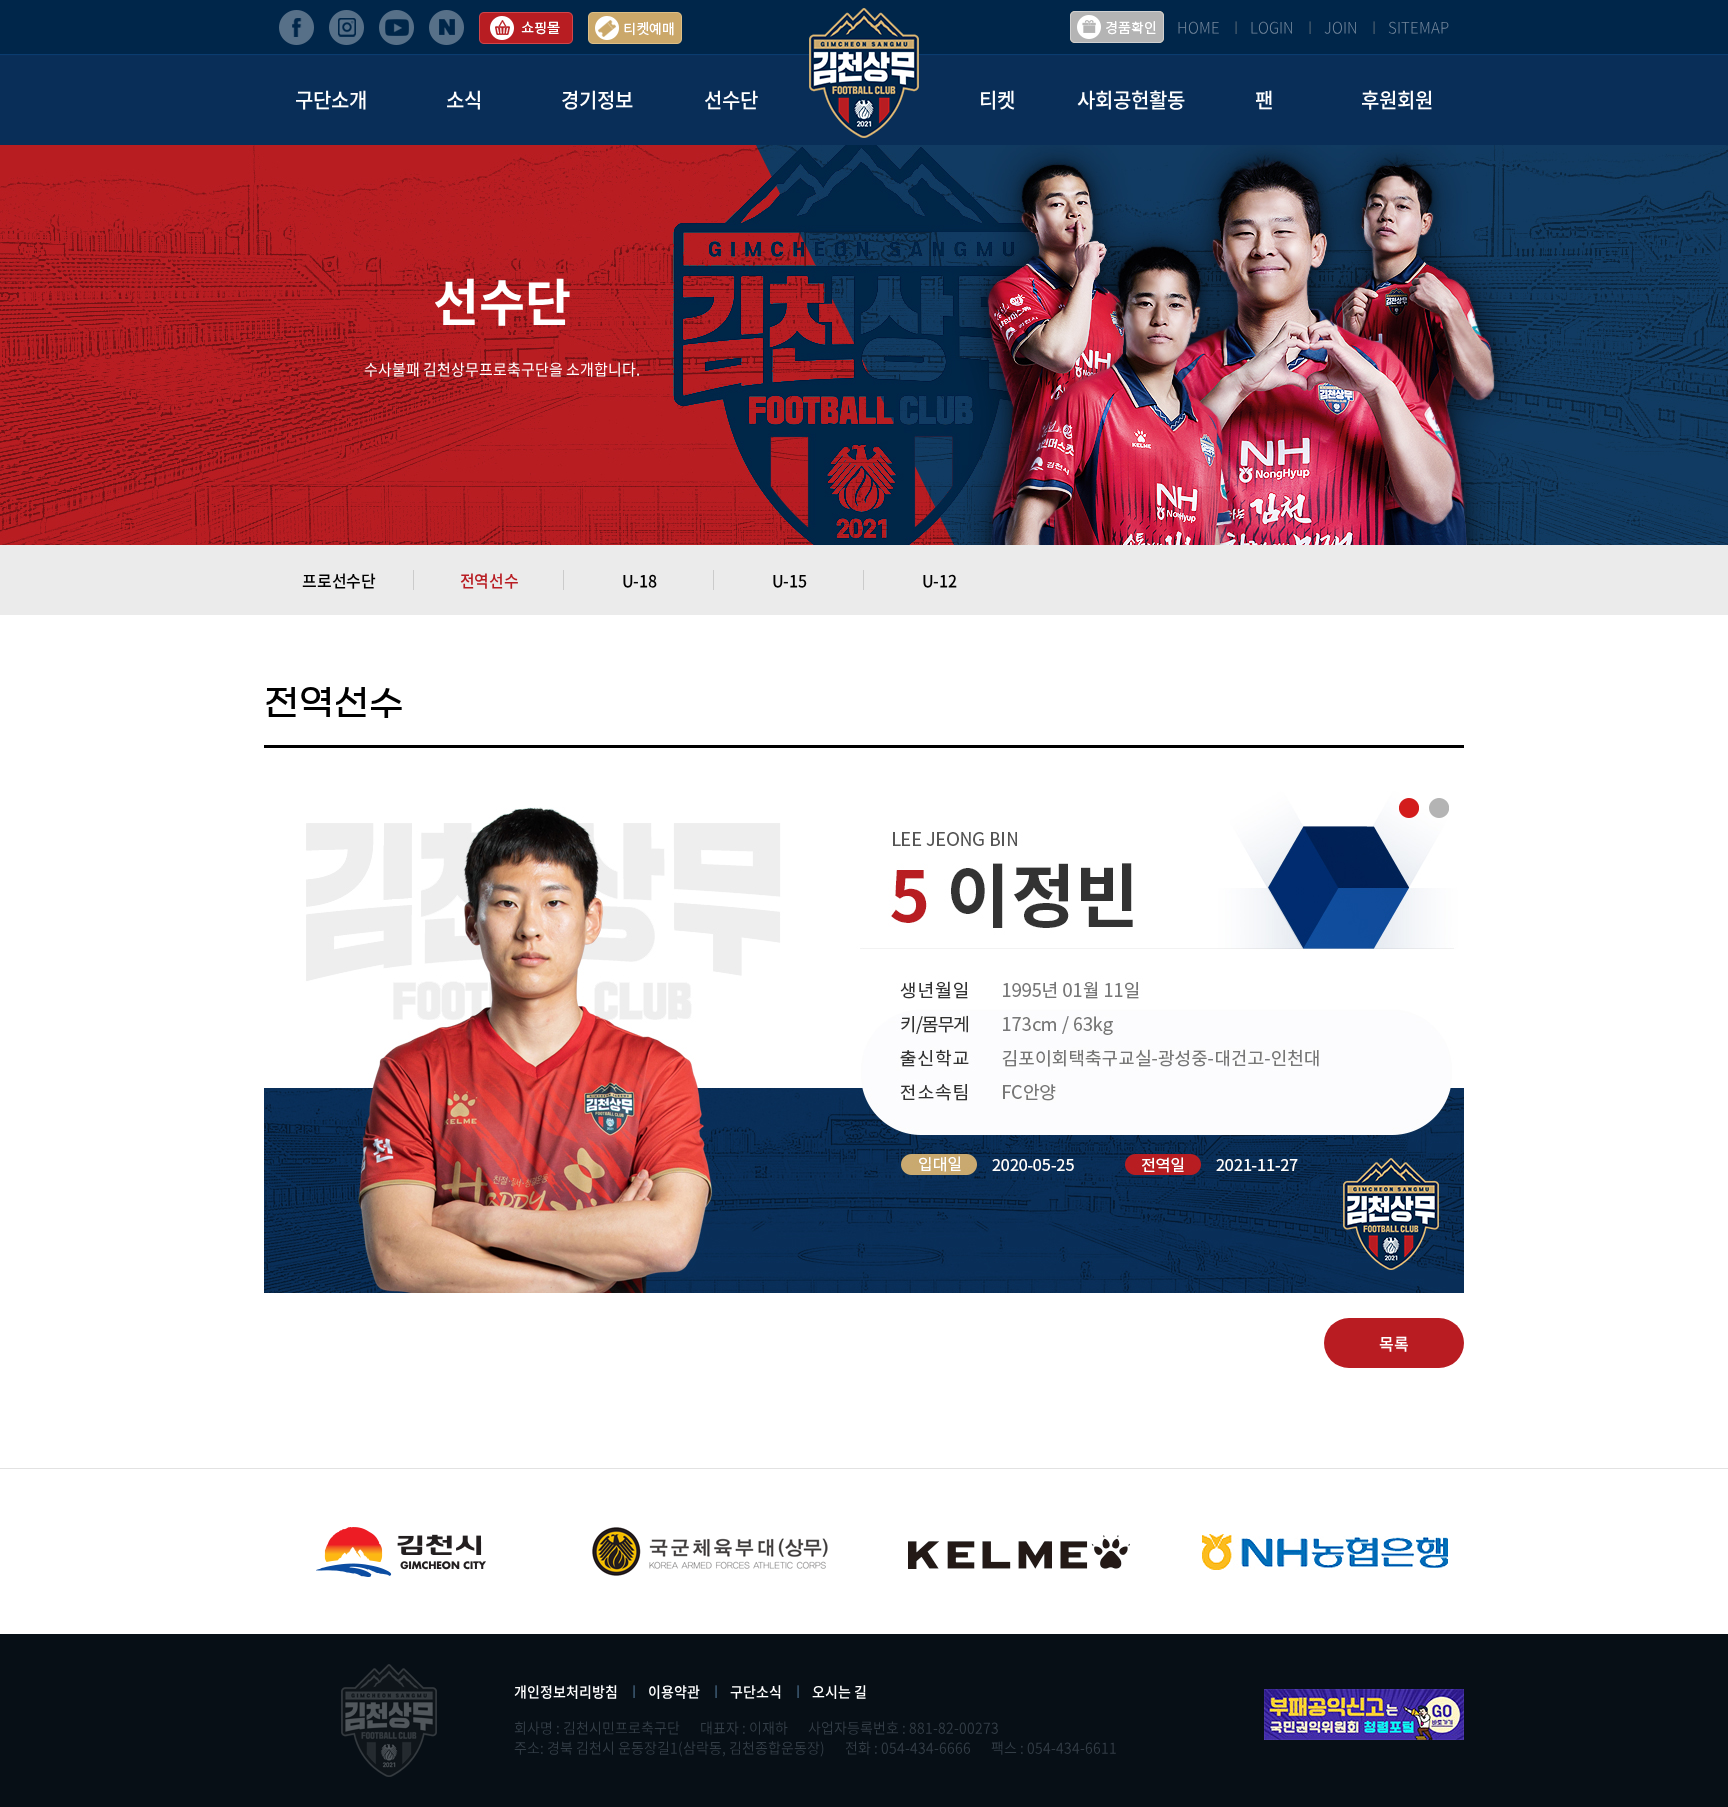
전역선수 (489, 580)
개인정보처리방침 (566, 1691)
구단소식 (756, 1691)
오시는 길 (839, 1691)
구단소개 (331, 99)
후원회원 (1397, 99)
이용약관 (674, 1691)
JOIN (1341, 27)
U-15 (789, 580)
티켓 (997, 99)
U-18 (639, 580)
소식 (464, 99)
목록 (1394, 1343)
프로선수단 (339, 580)
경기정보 (597, 99)
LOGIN (1272, 27)
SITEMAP (1418, 27)
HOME (1198, 27)
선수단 (731, 99)
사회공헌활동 (1131, 99)
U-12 (939, 580)
